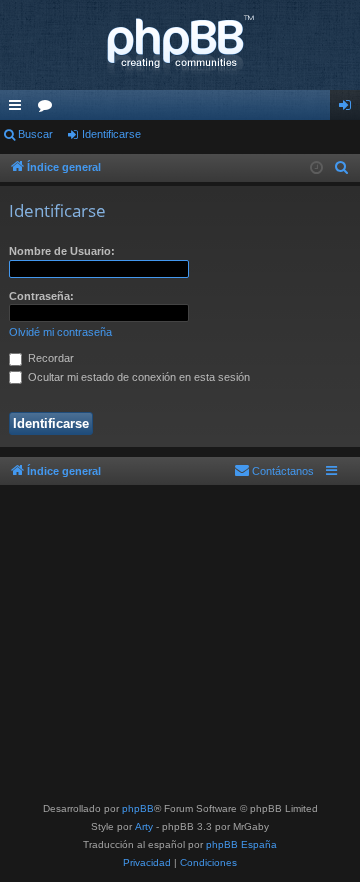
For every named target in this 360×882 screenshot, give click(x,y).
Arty (144, 826)
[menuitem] (342, 168)
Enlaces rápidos (19, 109)
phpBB (138, 808)
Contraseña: (41, 296)
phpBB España (241, 844)
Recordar (49, 358)
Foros (49, 109)
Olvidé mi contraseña (60, 332)
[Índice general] (180, 45)
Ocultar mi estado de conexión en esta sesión (137, 377)
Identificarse (111, 134)
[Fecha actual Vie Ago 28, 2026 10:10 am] (316, 168)
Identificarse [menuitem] (349, 109)
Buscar (35, 134)
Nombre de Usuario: (62, 251)
